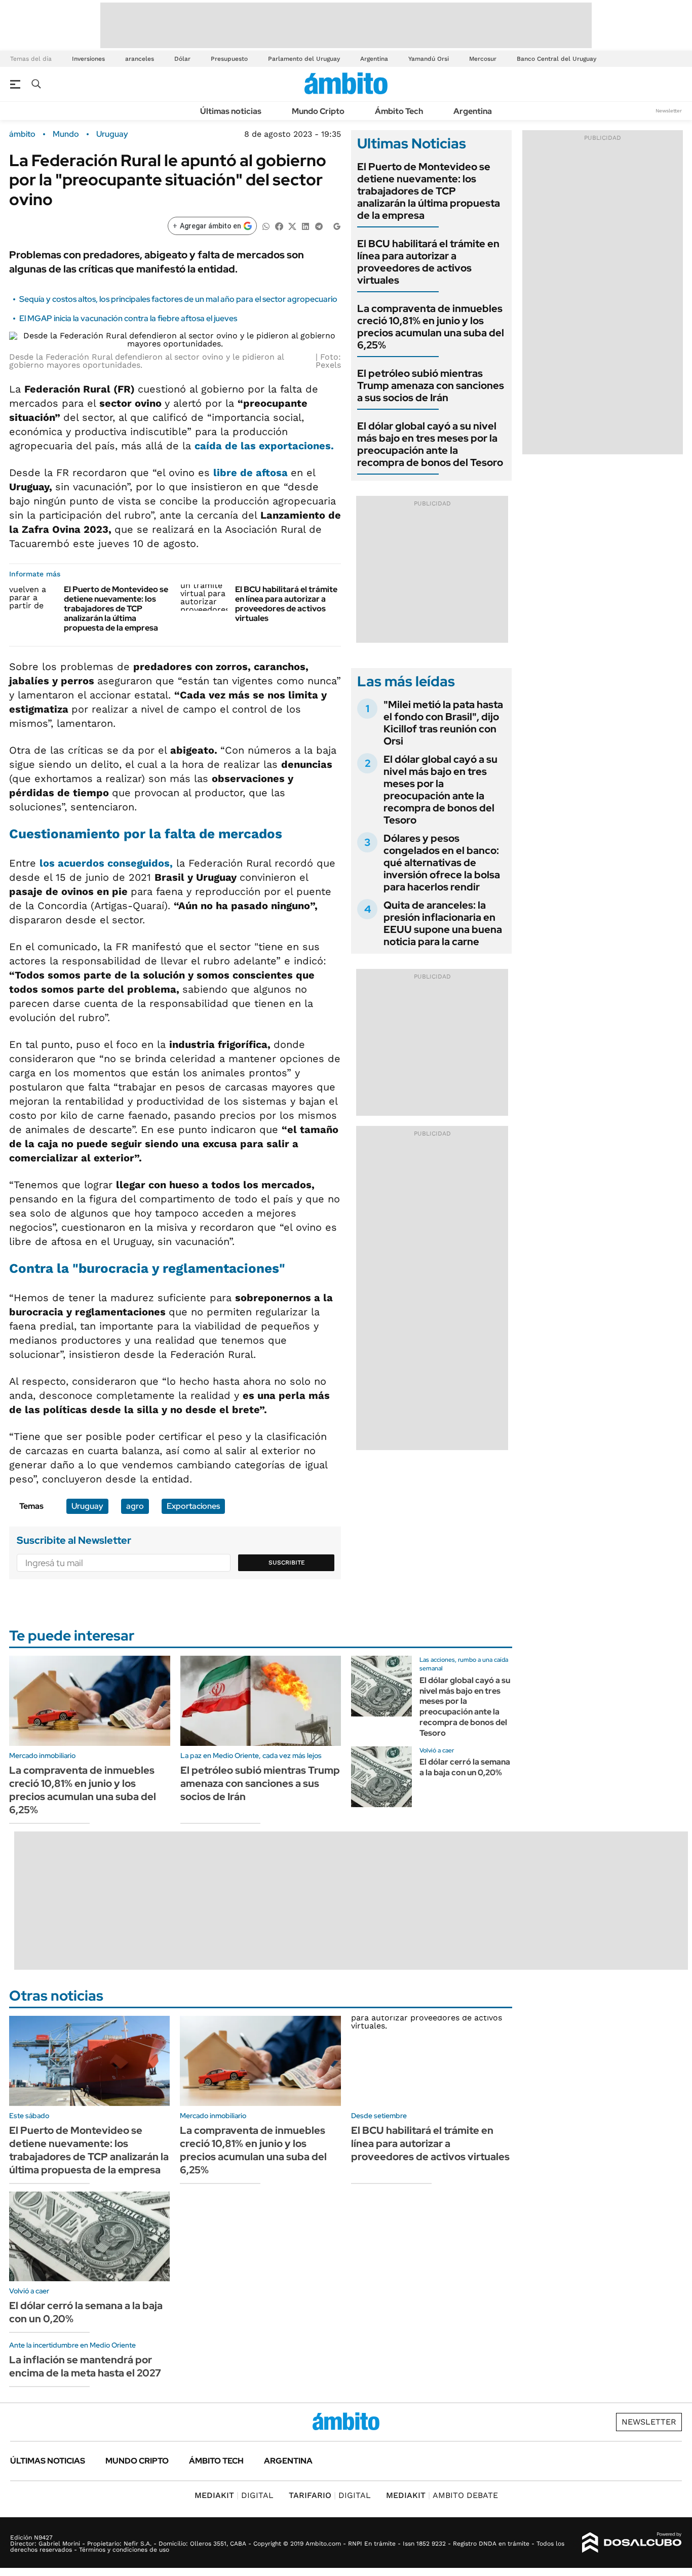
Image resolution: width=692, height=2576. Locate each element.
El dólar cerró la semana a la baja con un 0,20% (465, 1767)
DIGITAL (234, 2495)
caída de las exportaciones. (264, 446)
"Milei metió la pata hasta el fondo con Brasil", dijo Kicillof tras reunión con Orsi (443, 723)
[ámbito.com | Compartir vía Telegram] (319, 226)
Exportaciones (193, 1506)
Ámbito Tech (399, 111)
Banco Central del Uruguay (556, 59)
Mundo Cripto (318, 111)
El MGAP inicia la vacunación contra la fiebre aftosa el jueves (128, 318)
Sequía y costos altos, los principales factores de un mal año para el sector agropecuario (178, 299)
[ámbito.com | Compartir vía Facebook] (279, 226)
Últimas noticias (231, 111)
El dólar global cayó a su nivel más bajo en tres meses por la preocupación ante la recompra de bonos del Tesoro (430, 444)
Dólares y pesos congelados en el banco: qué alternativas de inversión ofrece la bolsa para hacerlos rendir (442, 863)
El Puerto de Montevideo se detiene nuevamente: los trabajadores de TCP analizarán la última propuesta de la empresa (116, 609)
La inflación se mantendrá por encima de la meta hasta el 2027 (85, 2366)
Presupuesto (229, 59)
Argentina (374, 59)
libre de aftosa (252, 473)
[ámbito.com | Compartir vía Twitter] (292, 226)
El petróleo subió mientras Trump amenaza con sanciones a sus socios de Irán (431, 385)
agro (135, 1506)
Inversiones (88, 59)
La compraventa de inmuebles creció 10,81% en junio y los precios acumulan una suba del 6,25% (431, 327)
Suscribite (287, 1563)
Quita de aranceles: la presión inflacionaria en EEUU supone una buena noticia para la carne (443, 923)
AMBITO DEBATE (442, 2495)
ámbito (22, 134)
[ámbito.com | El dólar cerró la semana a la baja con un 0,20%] (381, 1777)
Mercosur (483, 59)
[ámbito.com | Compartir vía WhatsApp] (266, 226)
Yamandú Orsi (429, 59)
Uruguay (112, 134)
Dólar (182, 59)
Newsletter (669, 111)
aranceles (140, 59)
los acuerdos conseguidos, (106, 863)
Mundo (66, 134)
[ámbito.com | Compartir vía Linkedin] (305, 226)
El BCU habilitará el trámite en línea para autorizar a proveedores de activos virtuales (286, 604)
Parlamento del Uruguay (304, 59)
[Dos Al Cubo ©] (632, 2543)
